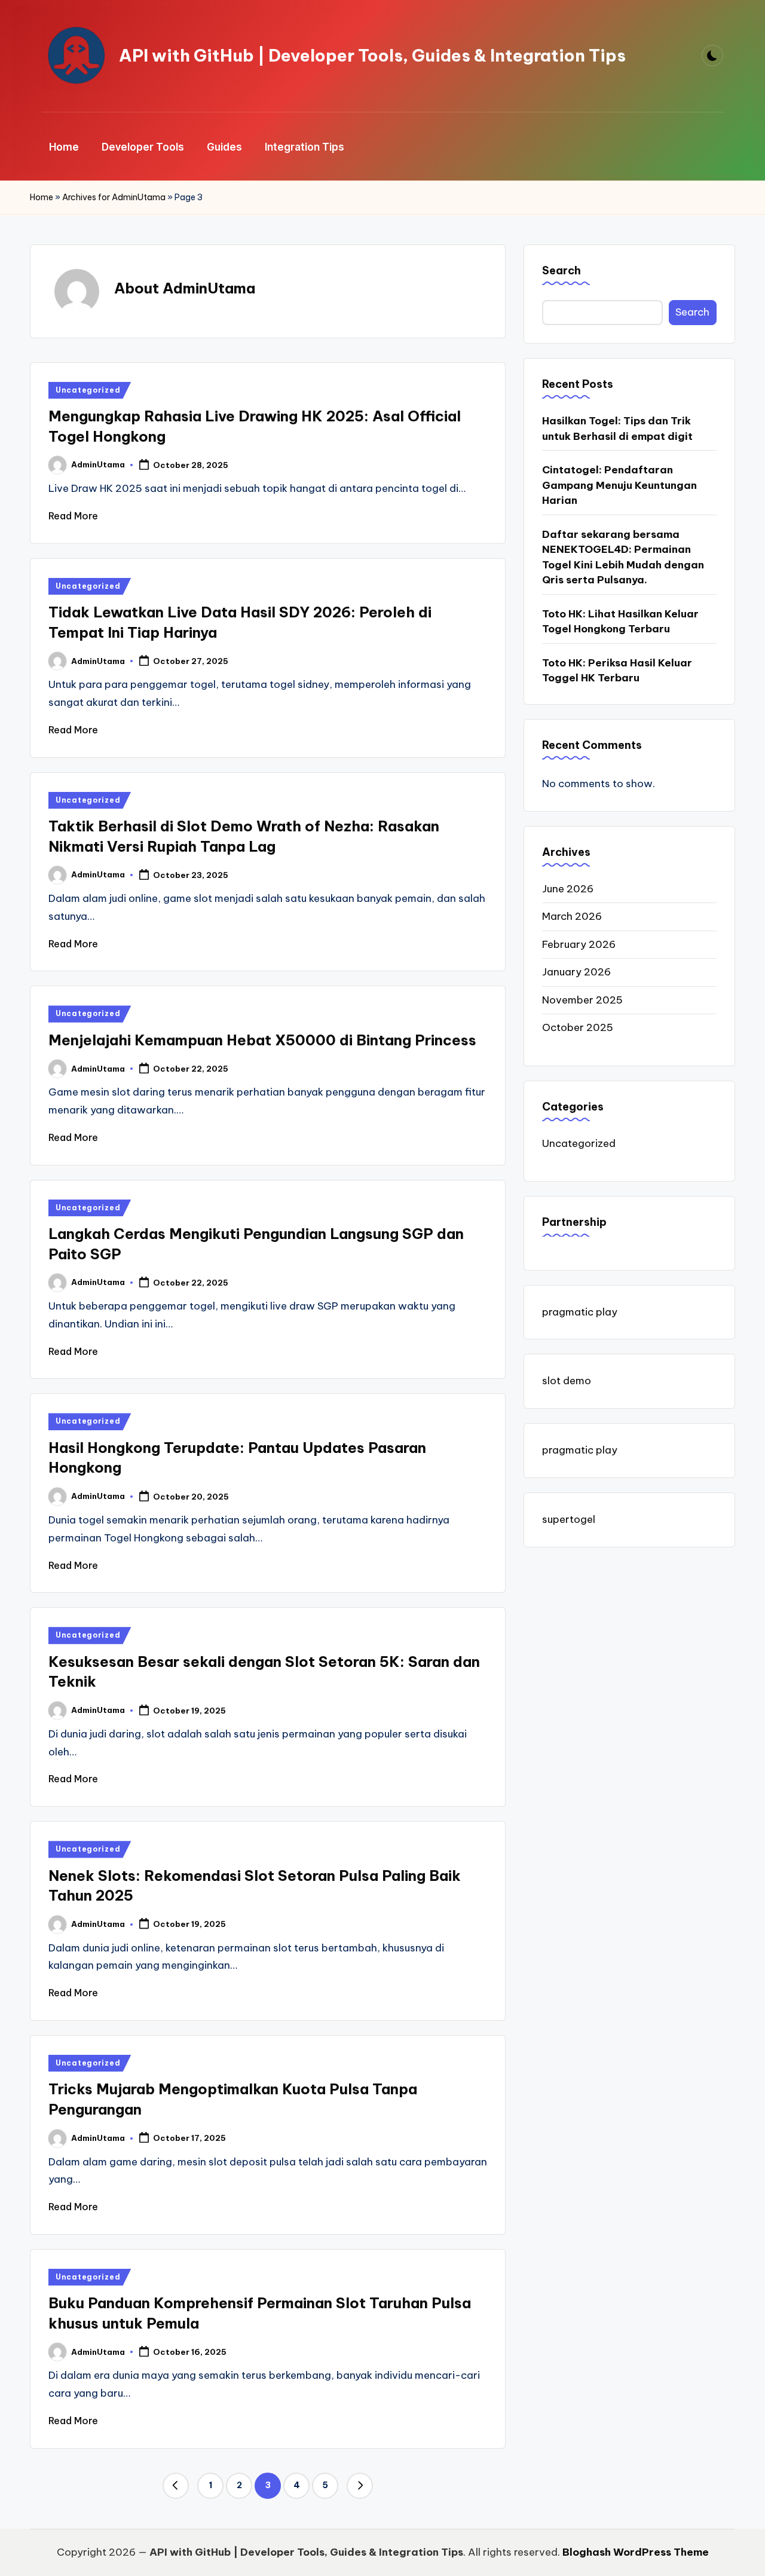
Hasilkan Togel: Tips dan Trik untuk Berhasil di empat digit (617, 429)
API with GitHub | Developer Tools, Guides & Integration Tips (372, 56)
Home (42, 197)
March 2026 (572, 916)
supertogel (569, 1519)
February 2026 (579, 944)
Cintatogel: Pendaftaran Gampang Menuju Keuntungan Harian (619, 485)
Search (561, 270)
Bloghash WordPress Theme (636, 2552)
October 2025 (578, 1027)
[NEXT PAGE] (360, 2486)
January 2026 (576, 972)
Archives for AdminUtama (114, 197)
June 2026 (568, 889)
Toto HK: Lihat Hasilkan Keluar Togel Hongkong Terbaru (620, 622)
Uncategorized (88, 390)
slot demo (567, 1381)
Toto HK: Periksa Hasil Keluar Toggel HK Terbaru (617, 671)
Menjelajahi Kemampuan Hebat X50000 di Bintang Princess (262, 1040)
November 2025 (582, 1000)
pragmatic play (580, 1311)
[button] (176, 2486)
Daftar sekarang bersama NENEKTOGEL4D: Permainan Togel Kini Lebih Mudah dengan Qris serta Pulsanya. (623, 557)
